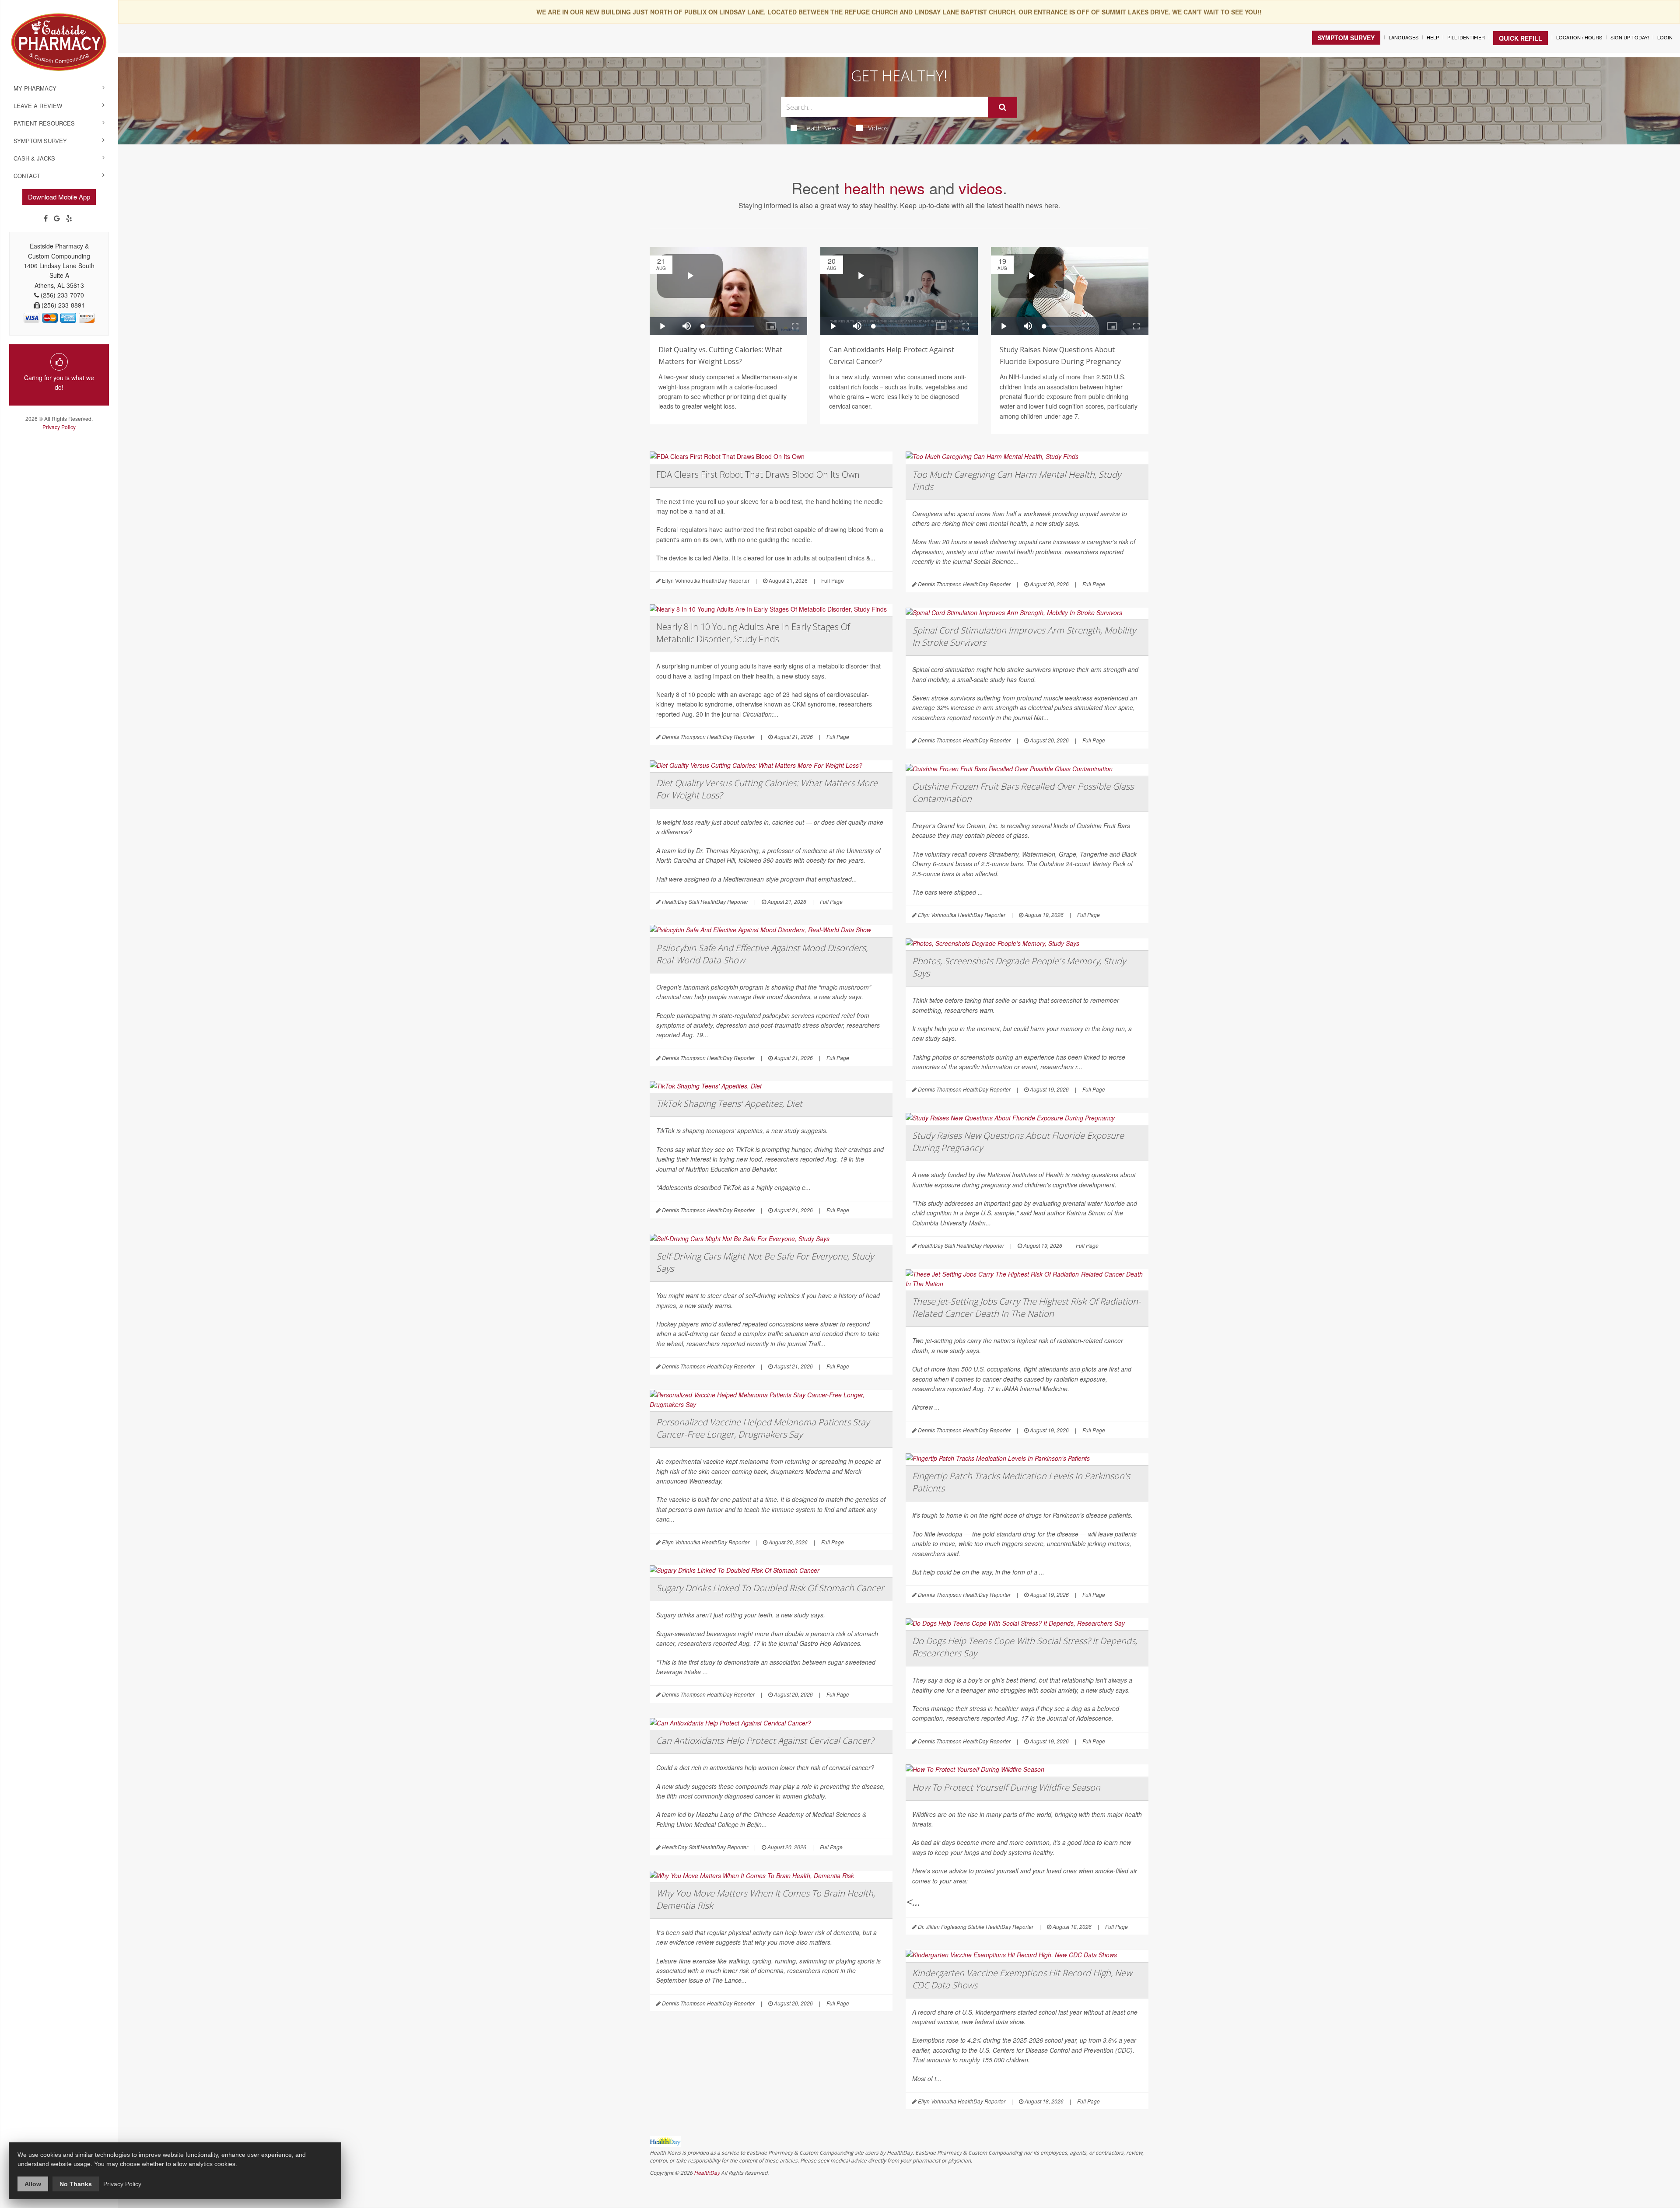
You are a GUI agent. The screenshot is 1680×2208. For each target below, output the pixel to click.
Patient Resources (44, 123)
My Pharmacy (35, 88)
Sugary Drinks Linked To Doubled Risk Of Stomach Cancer (770, 1588)
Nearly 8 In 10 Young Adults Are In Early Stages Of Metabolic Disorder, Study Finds (753, 633)
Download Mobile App (59, 197)
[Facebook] (46, 218)
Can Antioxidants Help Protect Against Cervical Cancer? (765, 1741)
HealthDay (707, 2173)
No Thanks (76, 2184)
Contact (27, 176)
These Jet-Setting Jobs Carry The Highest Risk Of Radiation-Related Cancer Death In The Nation (1026, 1307)
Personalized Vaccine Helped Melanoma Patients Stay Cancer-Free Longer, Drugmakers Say (763, 1428)
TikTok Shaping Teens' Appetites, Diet (729, 1104)
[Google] (57, 218)
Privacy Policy (59, 427)
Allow (33, 2184)
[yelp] (69, 218)
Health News (821, 128)
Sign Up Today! (1630, 37)
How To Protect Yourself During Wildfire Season (1006, 1787)
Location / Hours (1579, 37)
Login (1665, 37)
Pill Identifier (1466, 37)
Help (1433, 37)
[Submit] (1003, 107)
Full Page (833, 580)
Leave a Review (38, 106)
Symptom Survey (40, 141)
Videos (878, 128)
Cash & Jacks (34, 158)
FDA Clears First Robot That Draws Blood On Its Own (758, 474)
